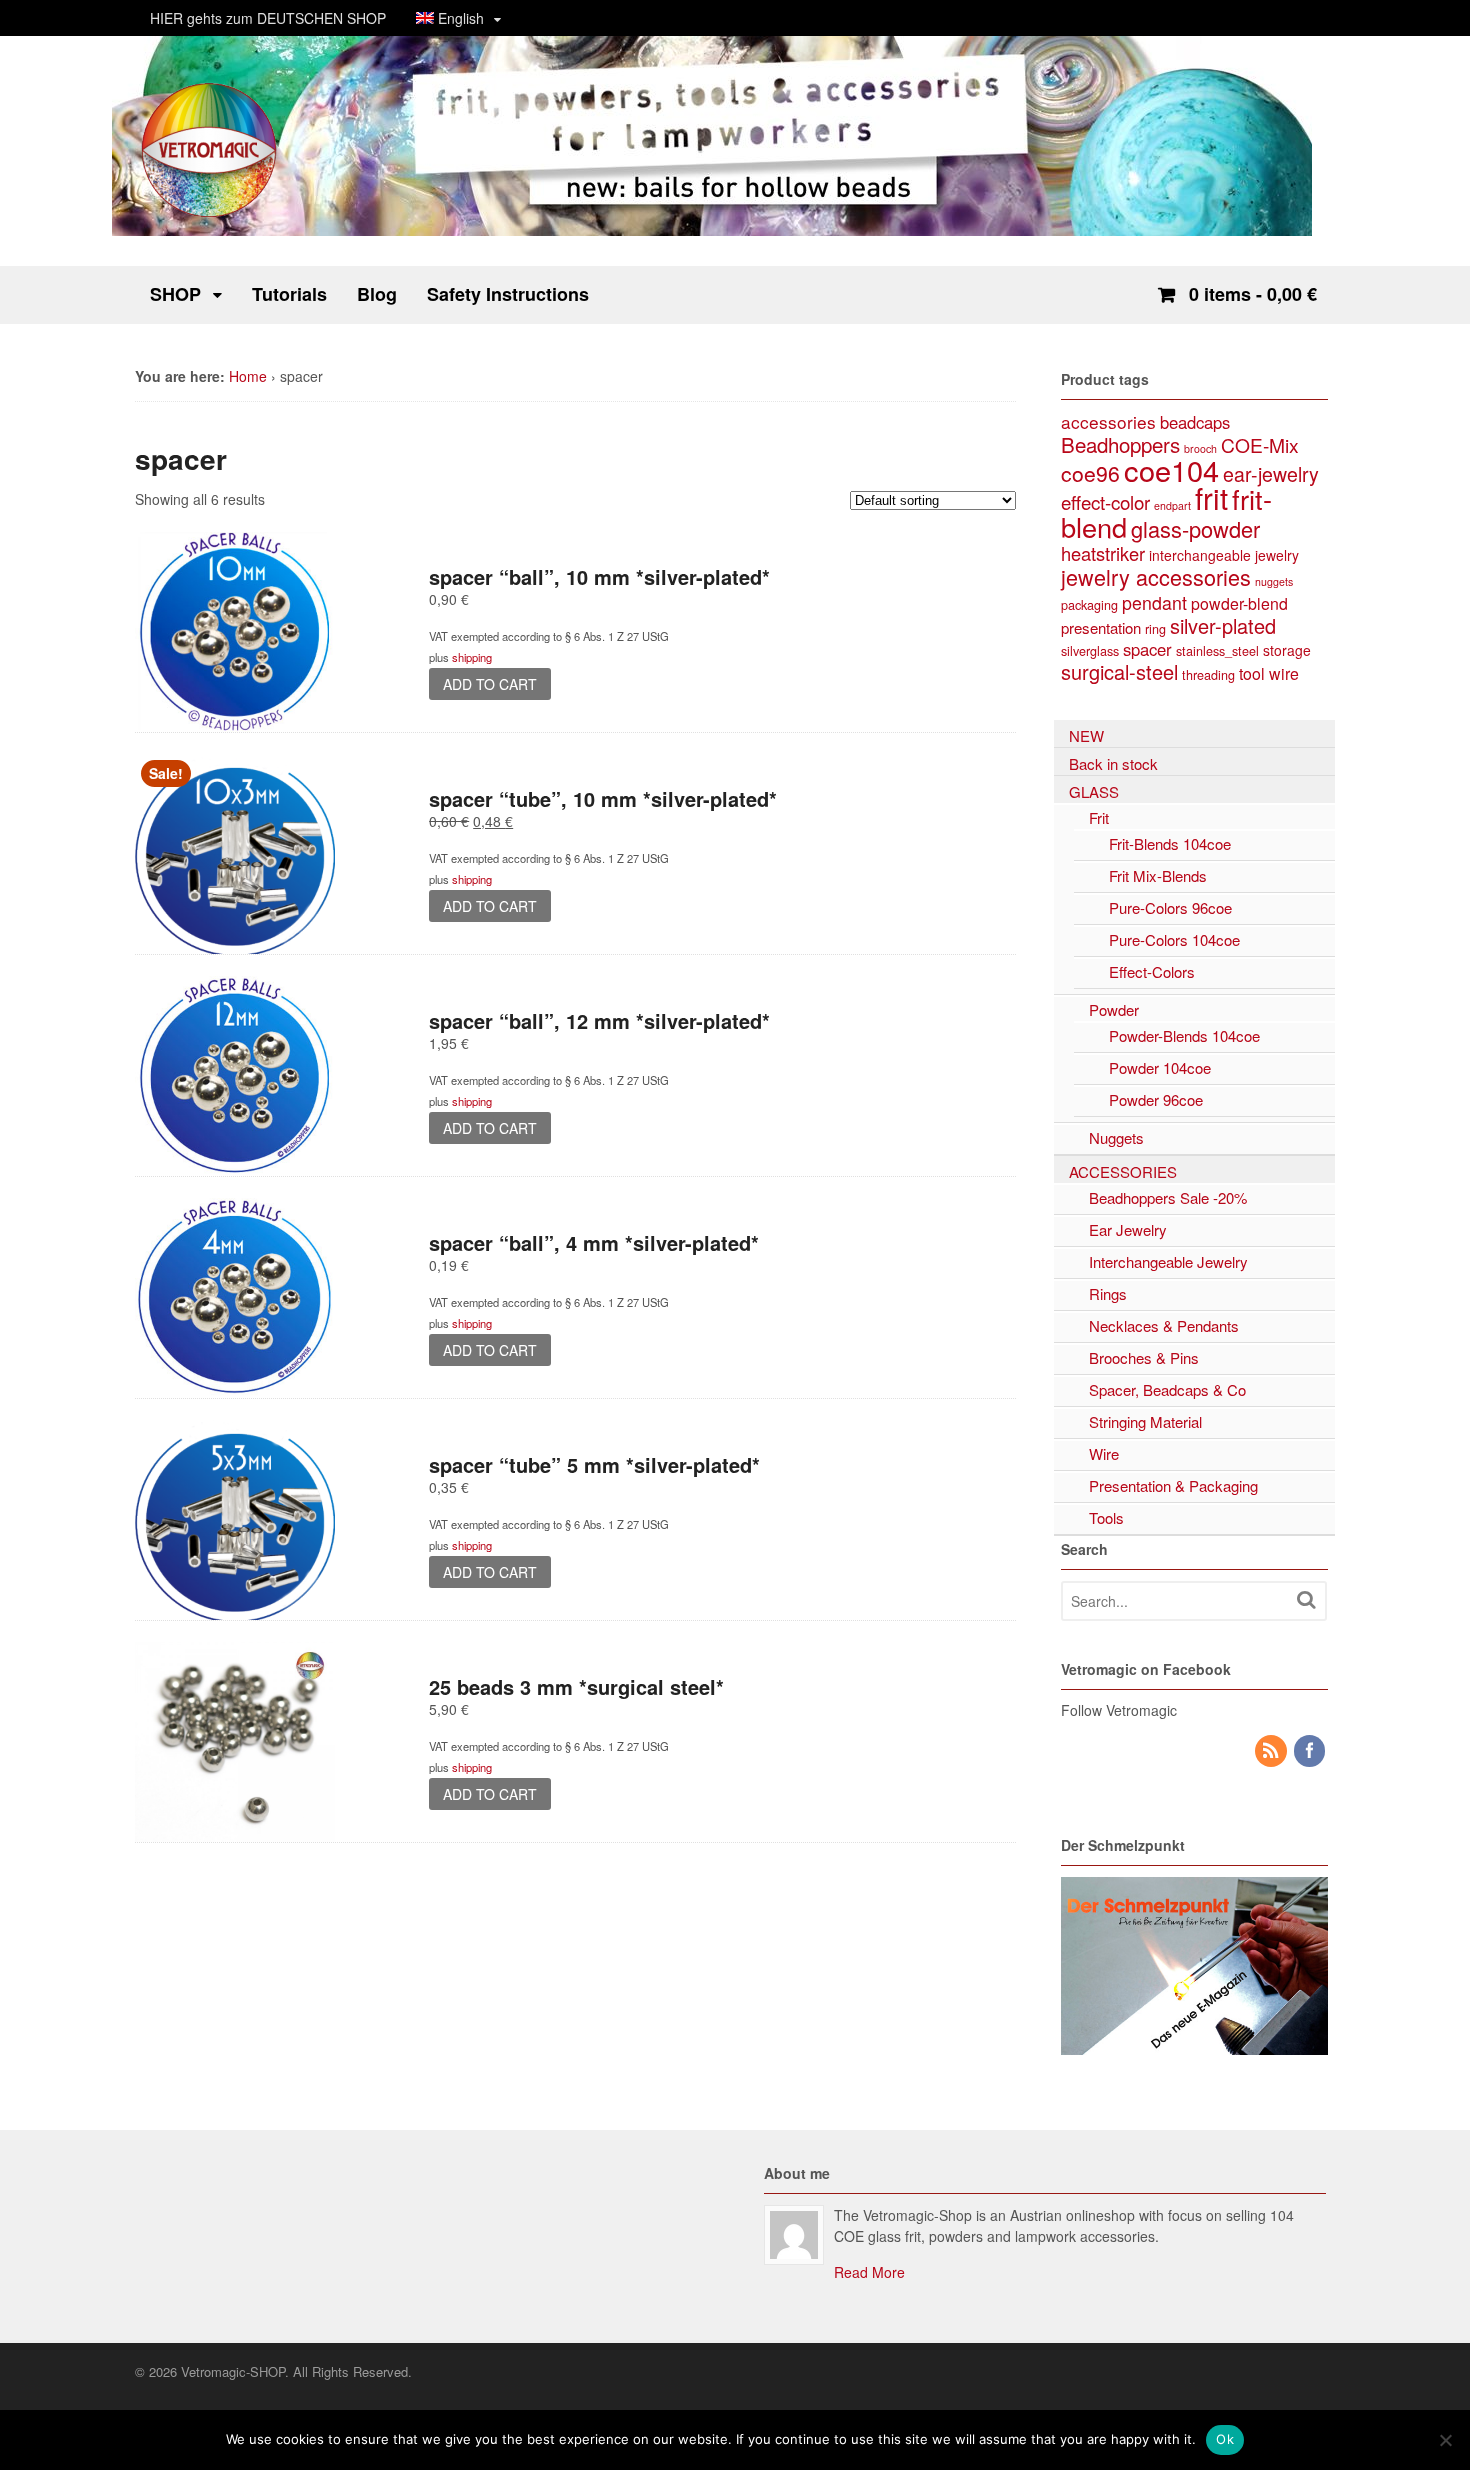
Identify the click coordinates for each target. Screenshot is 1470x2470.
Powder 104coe (1160, 1067)
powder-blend (1239, 603)
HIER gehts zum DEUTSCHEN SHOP (268, 18)
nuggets (1274, 581)
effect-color (1105, 501)
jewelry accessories (1156, 576)
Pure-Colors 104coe (1174, 939)
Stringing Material (1145, 1421)
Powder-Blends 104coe (1184, 1035)
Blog (377, 294)
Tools (1106, 1517)
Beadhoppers (1120, 444)
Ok (1225, 2439)
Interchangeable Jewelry (1168, 1261)
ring (1155, 628)
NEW (1086, 735)
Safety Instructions (508, 294)
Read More (869, 2272)
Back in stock (1113, 763)
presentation (1101, 627)
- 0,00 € (1253, 294)
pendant (1154, 602)
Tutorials (289, 294)
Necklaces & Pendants (1164, 1325)
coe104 (1171, 469)
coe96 (1090, 473)
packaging (1089, 604)
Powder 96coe (1156, 1099)
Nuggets (1116, 1137)
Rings (1108, 1293)
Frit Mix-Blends (1158, 875)
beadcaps (1195, 422)
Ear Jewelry (1128, 1229)
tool (1252, 673)
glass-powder (1195, 528)
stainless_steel (1217, 650)
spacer (1147, 649)
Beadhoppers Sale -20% (1168, 1197)
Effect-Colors (1152, 971)
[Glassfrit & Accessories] (210, 215)
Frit (1099, 817)
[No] (1445, 2440)
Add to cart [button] (490, 684)
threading (1208, 674)
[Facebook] (1311, 1751)
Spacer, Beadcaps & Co (1167, 1389)
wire (1284, 673)
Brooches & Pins (1144, 1357)
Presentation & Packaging (1173, 1485)
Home (248, 376)
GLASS (1094, 791)
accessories (1108, 421)
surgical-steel (1119, 671)
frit (1211, 497)
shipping (472, 657)
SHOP (175, 294)
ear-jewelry (1271, 474)
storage (1287, 650)
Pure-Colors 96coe (1170, 907)
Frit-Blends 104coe (1170, 843)
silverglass (1090, 650)
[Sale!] (235, 943)
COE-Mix (1260, 444)
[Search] (1306, 1599)
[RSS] (1272, 1751)
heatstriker (1103, 553)
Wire (1104, 1453)
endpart (1172, 505)
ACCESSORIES (1123, 1171)
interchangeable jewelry (1224, 555)
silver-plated (1223, 625)
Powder (1114, 1009)
